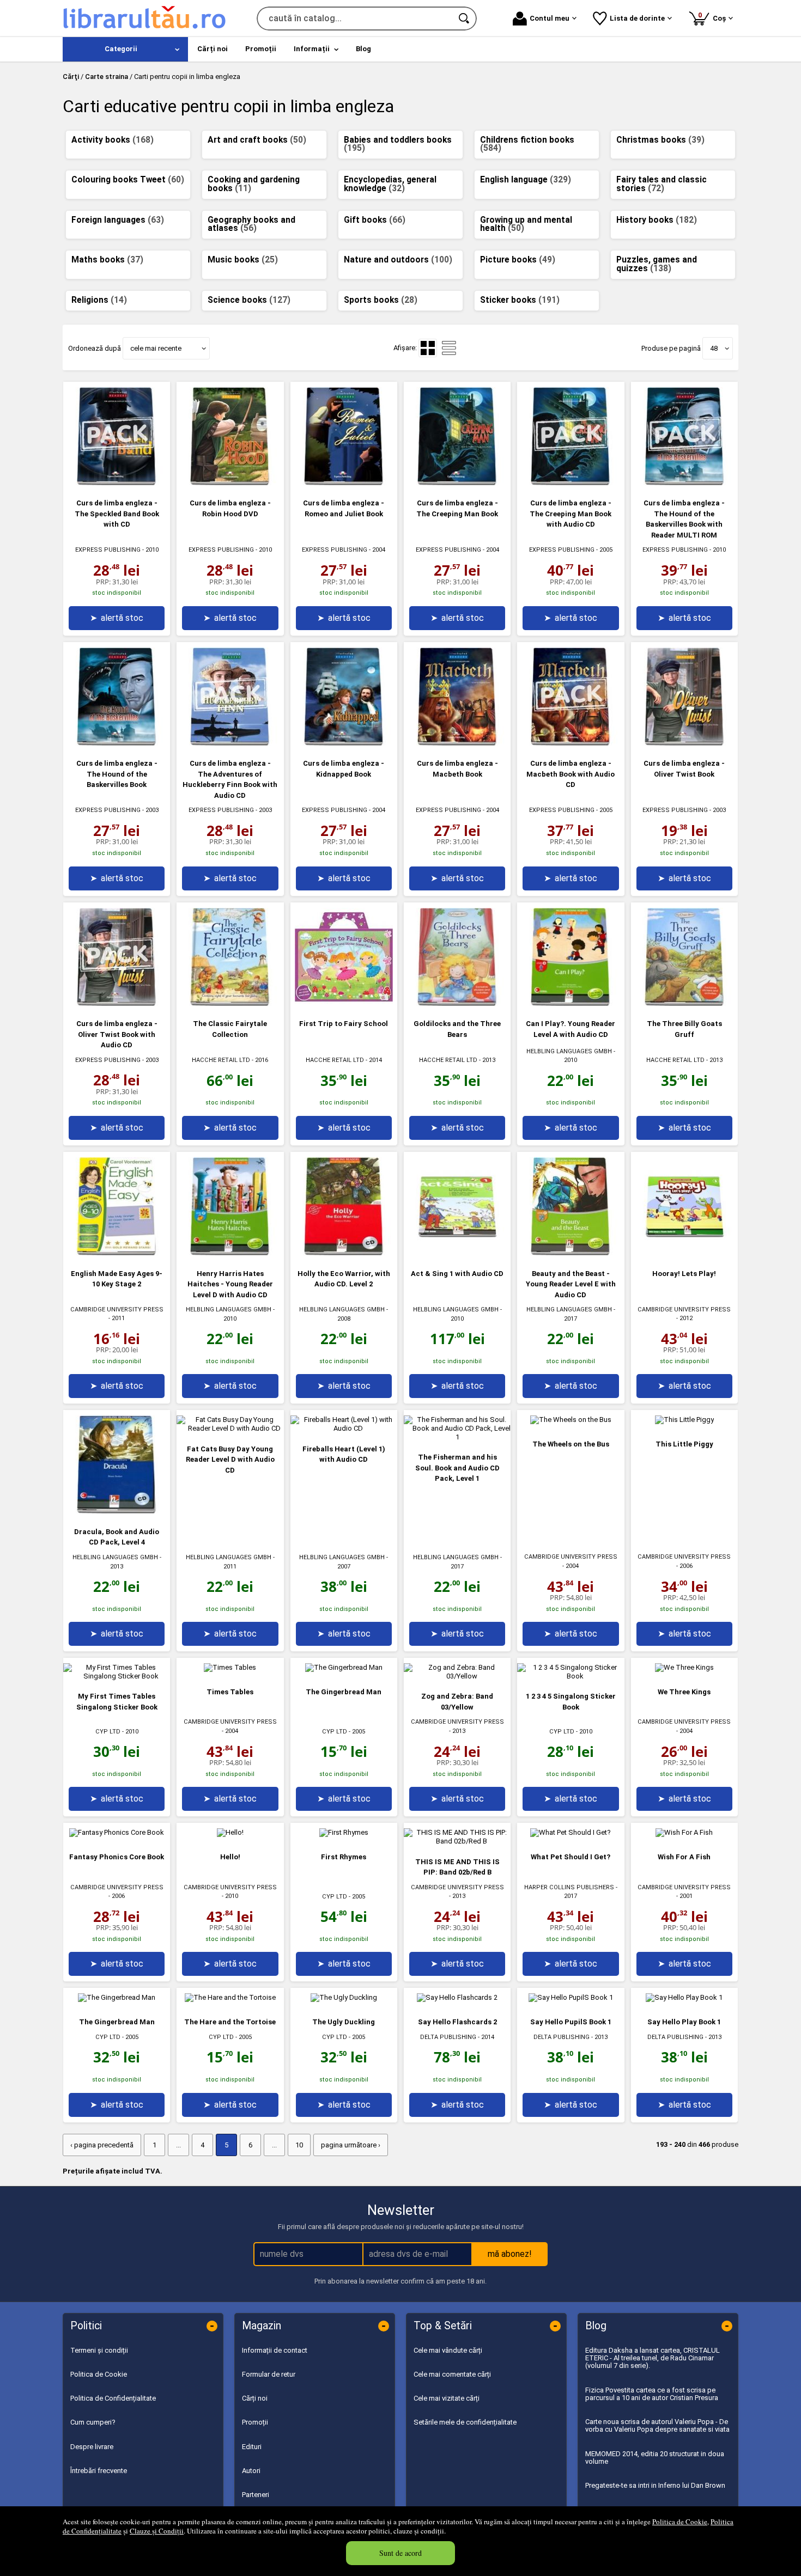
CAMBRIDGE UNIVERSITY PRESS (117, 1310)
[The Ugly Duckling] (344, 1997)
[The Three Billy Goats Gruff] (684, 1003)
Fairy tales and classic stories (662, 184)
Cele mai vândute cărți (448, 2350)
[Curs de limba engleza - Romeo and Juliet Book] (344, 483)
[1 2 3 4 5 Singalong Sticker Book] (571, 1676)
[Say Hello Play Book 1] (684, 1997)
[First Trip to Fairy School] (344, 1003)
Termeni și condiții (99, 2350)
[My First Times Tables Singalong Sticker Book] (117, 1676)
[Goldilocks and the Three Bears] (457, 1003)
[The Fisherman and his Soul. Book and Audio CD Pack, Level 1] (457, 1437)
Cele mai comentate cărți (452, 2374)
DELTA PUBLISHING (448, 2037)
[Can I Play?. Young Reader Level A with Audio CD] (571, 1003)
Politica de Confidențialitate (113, 2398)
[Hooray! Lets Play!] (684, 1253)
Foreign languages (118, 220)
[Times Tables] (230, 1667)
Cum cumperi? (93, 2422)
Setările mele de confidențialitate (465, 2422)
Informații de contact (275, 2350)
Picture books (518, 260)
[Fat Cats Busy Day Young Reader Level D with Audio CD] (230, 1428)
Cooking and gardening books (254, 184)
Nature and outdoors (398, 260)
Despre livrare (92, 2447)
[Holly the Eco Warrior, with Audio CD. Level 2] (344, 1253)
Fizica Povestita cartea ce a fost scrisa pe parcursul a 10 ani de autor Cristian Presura (652, 2394)
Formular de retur (269, 2374)
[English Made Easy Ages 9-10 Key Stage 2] (117, 1253)
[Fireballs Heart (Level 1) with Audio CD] (344, 1428)
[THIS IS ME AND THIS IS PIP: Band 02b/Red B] (457, 1841)
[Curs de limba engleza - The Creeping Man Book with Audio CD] (571, 483)
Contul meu (550, 18)
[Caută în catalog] (465, 19)
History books (657, 220)
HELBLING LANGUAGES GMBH (569, 1051)
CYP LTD (108, 1732)
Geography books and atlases (251, 224)
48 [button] (714, 348)
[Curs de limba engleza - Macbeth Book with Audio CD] (571, 743)
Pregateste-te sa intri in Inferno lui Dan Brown (655, 2485)
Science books (249, 300)
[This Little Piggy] (684, 1420)
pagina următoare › (351, 2145)
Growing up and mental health (526, 224)
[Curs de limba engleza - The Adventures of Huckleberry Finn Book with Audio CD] (230, 743)
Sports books (381, 300)
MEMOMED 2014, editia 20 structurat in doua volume (655, 2458)
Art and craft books (257, 140)
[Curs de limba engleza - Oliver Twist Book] (684, 743)
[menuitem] (125, 49)
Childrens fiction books (527, 144)
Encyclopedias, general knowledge (390, 184)
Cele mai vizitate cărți (447, 2398)
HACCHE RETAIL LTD (221, 1060)
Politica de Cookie (680, 2522)
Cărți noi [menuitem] (213, 49)
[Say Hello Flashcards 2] (457, 1997)
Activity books (113, 140)
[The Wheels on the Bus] (571, 1420)
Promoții (255, 2422)
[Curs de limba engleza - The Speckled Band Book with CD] (117, 483)
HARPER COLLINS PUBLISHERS (569, 1887)
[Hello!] (230, 1832)
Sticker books (520, 300)
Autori (251, 2471)
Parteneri (256, 2495)
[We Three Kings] (684, 1667)
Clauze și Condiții (157, 2531)
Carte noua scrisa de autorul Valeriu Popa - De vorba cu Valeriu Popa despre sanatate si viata (657, 2425)
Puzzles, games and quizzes (657, 264)
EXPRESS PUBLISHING (108, 550)
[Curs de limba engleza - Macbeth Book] (457, 743)
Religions (99, 300)
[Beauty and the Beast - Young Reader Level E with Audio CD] (571, 1253)
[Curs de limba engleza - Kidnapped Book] (344, 743)
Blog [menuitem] (363, 49)
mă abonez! (510, 2254)
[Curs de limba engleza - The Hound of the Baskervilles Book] (117, 743)
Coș (714, 17)
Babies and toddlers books (398, 144)
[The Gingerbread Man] (344, 1667)
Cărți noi (255, 2398)
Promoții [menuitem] (261, 49)
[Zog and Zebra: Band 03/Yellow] (457, 1676)
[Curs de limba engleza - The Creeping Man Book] (457, 483)
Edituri (252, 2447)
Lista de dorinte (637, 18)
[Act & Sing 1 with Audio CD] (457, 1253)
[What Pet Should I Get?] (571, 1832)
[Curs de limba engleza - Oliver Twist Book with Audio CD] (117, 1003)
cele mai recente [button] (156, 348)
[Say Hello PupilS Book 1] (571, 1997)
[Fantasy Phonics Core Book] (117, 1832)
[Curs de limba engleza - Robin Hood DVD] (230, 483)
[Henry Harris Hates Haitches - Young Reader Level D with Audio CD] (230, 1253)
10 (299, 2145)
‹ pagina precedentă (102, 2145)
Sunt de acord (400, 2553)
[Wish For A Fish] (684, 1832)
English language (526, 180)
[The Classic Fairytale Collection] (230, 1003)
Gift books (375, 220)
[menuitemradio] (449, 348)
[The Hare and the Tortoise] (230, 1997)
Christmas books (660, 140)
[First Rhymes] (344, 1832)
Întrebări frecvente (99, 2471)
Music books (243, 260)
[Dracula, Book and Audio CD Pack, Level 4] (117, 1511)
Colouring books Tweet (128, 180)
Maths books (107, 260)
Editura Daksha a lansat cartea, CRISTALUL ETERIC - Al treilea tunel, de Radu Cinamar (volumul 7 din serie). (653, 2358)
